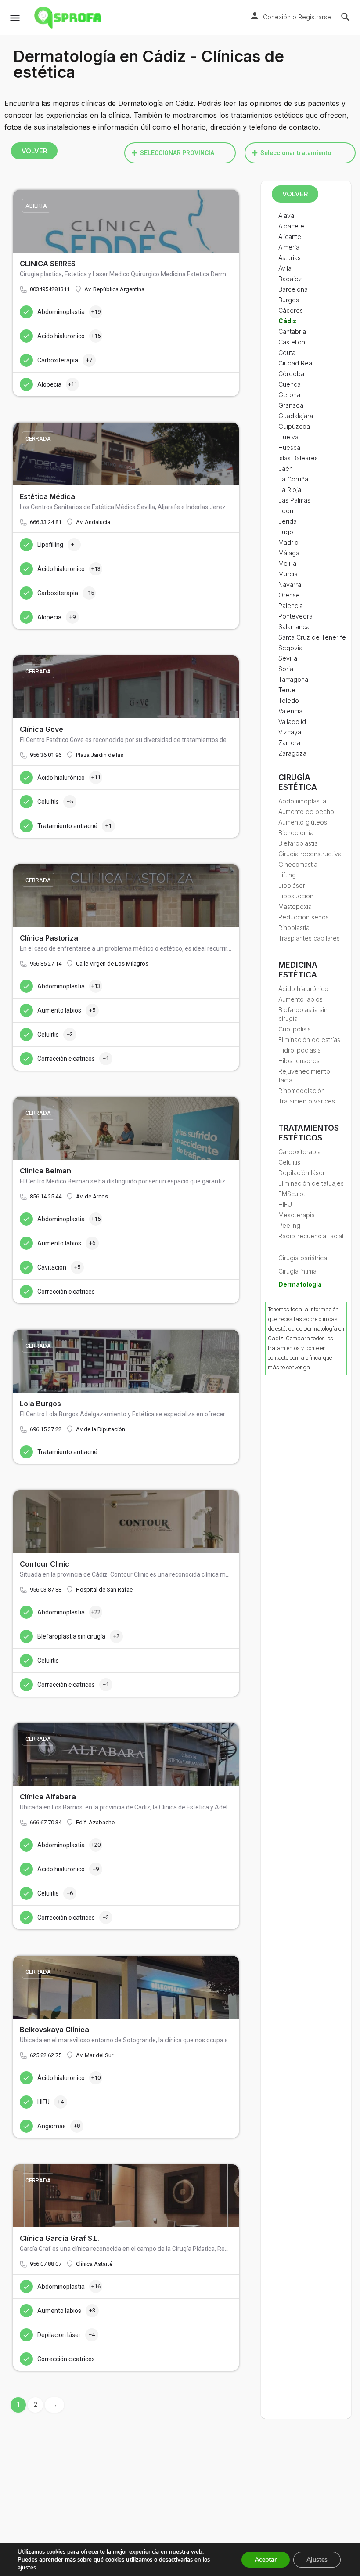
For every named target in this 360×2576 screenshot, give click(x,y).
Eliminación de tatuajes (311, 1183)
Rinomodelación (302, 1091)
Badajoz (290, 279)
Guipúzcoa (294, 426)
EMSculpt (292, 1194)
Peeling (289, 1225)
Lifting (287, 875)
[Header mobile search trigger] (346, 17)
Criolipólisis (295, 1029)
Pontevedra (295, 616)
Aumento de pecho (306, 812)
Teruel (288, 690)
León (286, 511)
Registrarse (315, 17)
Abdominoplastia (302, 801)
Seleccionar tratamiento (296, 153)
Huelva (288, 437)
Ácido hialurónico (303, 989)
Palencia (291, 606)
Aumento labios (301, 999)
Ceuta (287, 353)
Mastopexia (295, 906)
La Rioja (290, 490)
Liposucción (296, 896)
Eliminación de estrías (309, 1040)
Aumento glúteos (303, 822)
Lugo (286, 532)
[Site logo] (69, 18)
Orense (289, 595)
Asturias (290, 258)
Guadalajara (296, 416)
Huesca (289, 447)
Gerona (289, 395)
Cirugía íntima (297, 1271)
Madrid (288, 542)
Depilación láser (302, 1173)
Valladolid (292, 722)
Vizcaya (290, 732)
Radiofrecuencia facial (311, 1236)
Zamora (289, 743)
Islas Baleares (298, 458)
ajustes (27, 2568)
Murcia (288, 574)
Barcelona (293, 289)
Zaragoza (292, 753)
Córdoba (291, 374)
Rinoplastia (294, 928)
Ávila (285, 268)
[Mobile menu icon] (15, 18)
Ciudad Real (296, 363)
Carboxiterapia (300, 1152)
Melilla (287, 563)
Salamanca (294, 627)
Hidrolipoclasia (300, 1050)
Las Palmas (294, 500)
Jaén (286, 469)
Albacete (291, 226)
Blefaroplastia (298, 843)
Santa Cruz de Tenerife (312, 637)
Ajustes (317, 2560)
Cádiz (287, 321)
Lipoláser (292, 885)
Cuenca (290, 384)
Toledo (289, 700)
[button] (180, 153)
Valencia (290, 711)
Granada (291, 405)
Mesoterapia (297, 1215)
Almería (289, 247)
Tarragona (293, 679)
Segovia (290, 648)
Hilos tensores (299, 1061)
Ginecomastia (298, 864)
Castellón (292, 342)
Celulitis (289, 1162)
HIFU (285, 1204)
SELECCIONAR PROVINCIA (177, 153)
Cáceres (291, 310)
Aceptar (266, 2560)
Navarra (290, 584)
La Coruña (293, 479)
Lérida (288, 521)
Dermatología (300, 1284)
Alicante (290, 237)
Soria (286, 669)
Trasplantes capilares (309, 938)
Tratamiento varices (307, 1101)
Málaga (289, 553)
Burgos (289, 300)
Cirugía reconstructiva (310, 854)
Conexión (277, 17)
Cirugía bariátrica (303, 1258)
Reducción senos (304, 917)
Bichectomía (296, 833)
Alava (286, 215)
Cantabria (292, 331)
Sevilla (288, 658)
